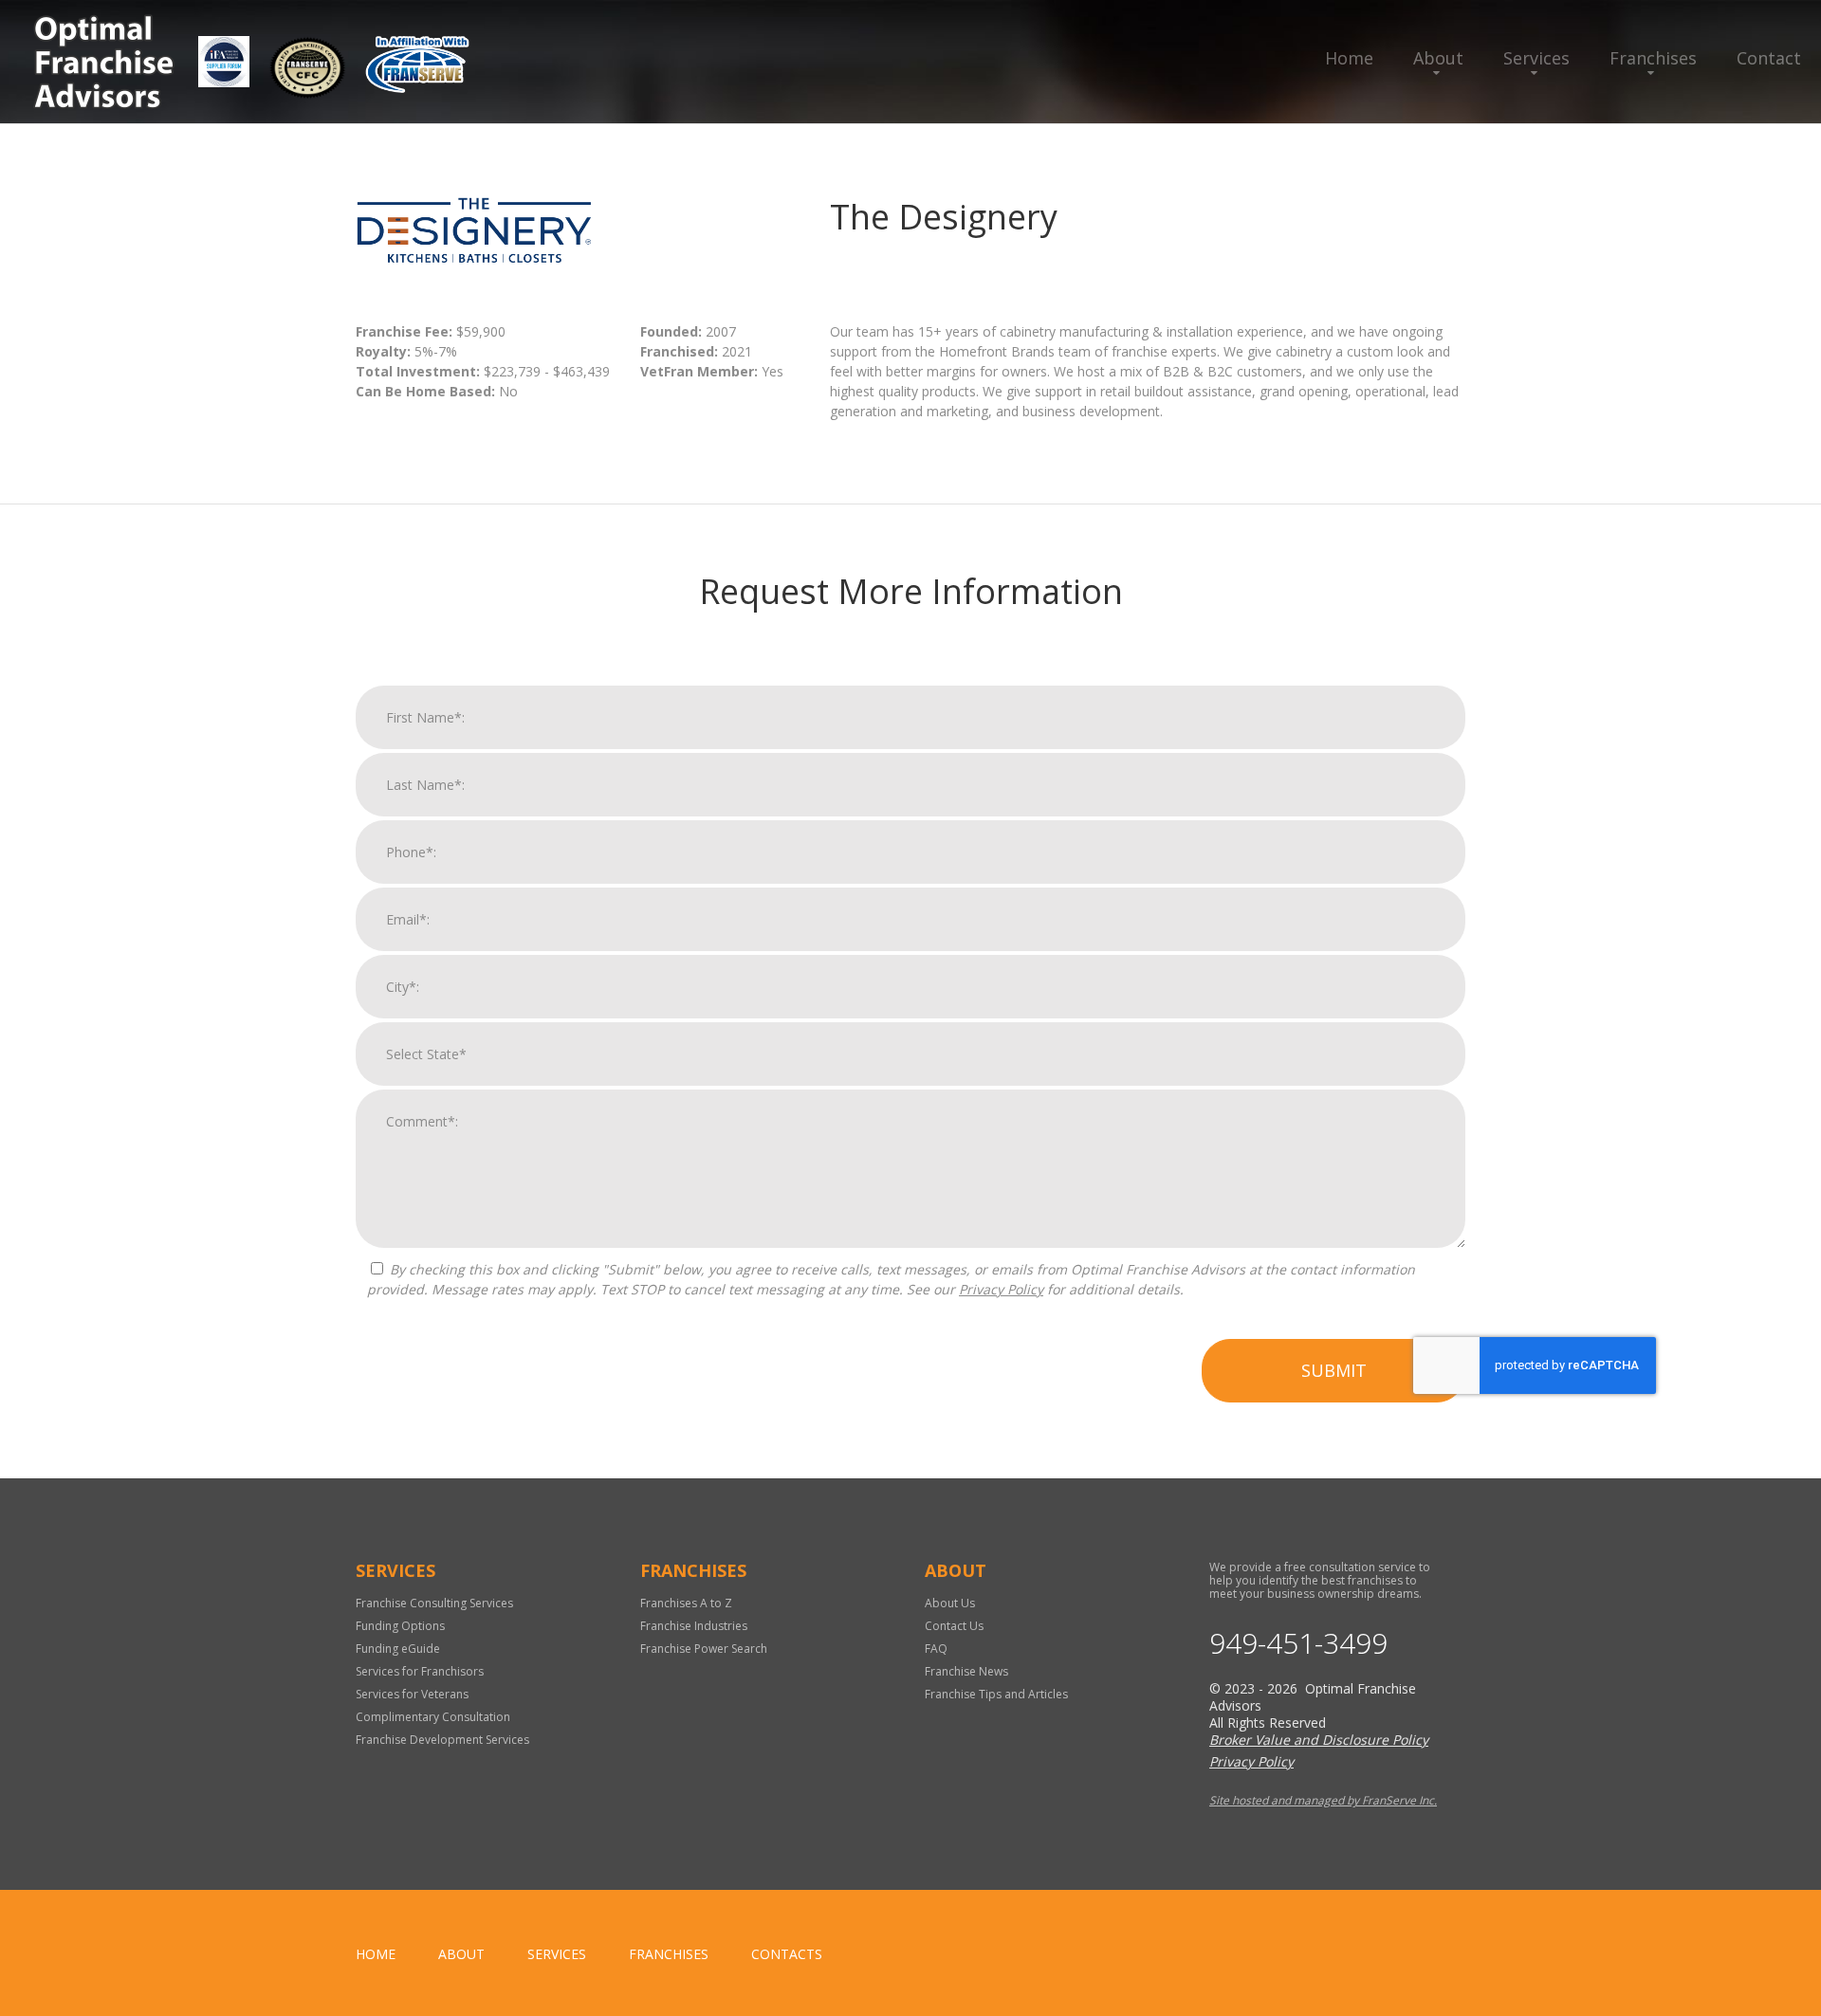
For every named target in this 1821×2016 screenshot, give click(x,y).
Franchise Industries (694, 1626)
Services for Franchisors (420, 1671)
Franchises (1653, 58)
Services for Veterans (412, 1694)
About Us (950, 1603)
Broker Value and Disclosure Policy (1319, 1740)
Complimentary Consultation (433, 1717)
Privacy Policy (1001, 1289)
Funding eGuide (398, 1649)
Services (1536, 58)
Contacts (787, 1954)
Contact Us (954, 1626)
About (1438, 58)
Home (1349, 58)
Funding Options (400, 1626)
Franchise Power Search (704, 1649)
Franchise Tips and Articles (996, 1694)
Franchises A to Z (686, 1603)
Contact (1769, 58)
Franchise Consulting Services (434, 1603)
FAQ (936, 1649)
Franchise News (966, 1671)
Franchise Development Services (442, 1740)
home (376, 1954)
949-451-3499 (1298, 1643)
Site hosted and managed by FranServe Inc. (1323, 1800)
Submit (1334, 1370)
